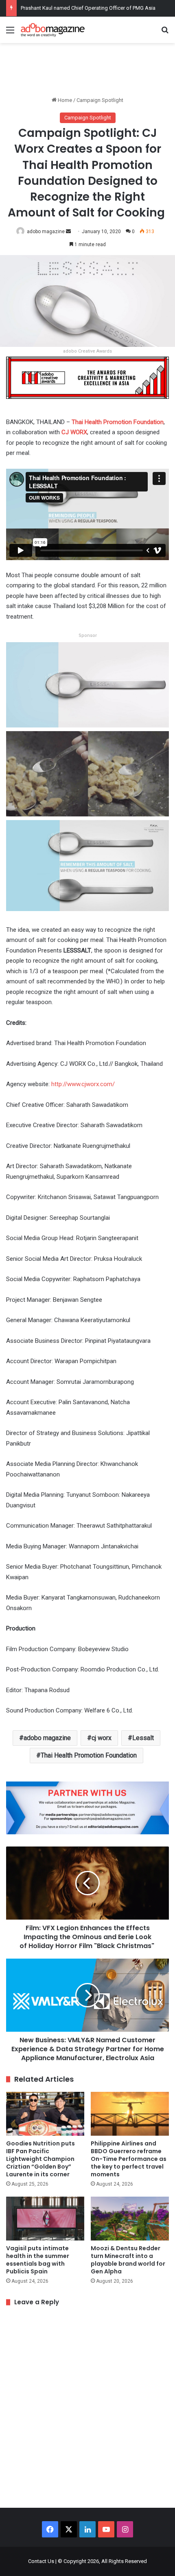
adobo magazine (46, 232)
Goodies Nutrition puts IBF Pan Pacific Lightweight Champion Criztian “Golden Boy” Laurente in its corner (40, 2159)
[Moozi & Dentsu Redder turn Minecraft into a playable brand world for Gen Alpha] (130, 2219)
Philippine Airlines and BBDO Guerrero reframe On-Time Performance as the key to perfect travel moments (129, 2159)
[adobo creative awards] (87, 377)
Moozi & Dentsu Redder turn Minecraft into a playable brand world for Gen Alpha (128, 2260)
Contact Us (41, 2561)
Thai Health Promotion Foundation (89, 1755)
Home (64, 100)
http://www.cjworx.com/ (82, 1084)
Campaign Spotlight (100, 100)
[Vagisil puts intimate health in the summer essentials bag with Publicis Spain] (45, 2219)
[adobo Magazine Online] (53, 30)
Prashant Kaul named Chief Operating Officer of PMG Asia (88, 8)
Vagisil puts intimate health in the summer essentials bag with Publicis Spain (38, 2260)
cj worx (102, 1738)
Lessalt (143, 1738)
